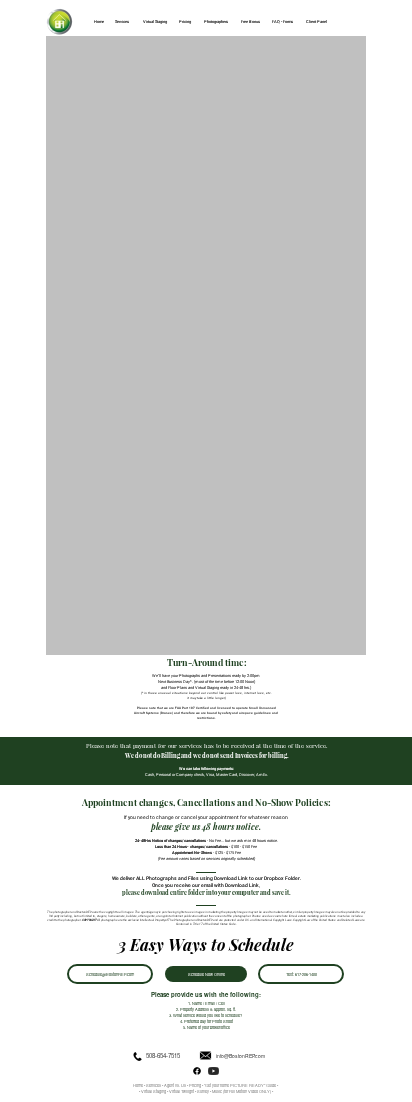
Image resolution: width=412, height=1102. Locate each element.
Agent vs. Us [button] (175, 1085)
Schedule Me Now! (206, 258)
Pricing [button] (195, 1085)
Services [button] (153, 1085)
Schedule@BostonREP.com (110, 974)
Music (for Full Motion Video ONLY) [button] (242, 1091)
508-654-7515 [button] (163, 1055)
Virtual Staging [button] (153, 1091)
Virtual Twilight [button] (181, 1091)
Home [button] (138, 1085)
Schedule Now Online (206, 974)
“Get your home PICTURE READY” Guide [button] (240, 1085)
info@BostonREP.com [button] (240, 1055)
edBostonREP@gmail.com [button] (237, 199)
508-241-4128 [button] (187, 199)
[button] (203, 1091)
